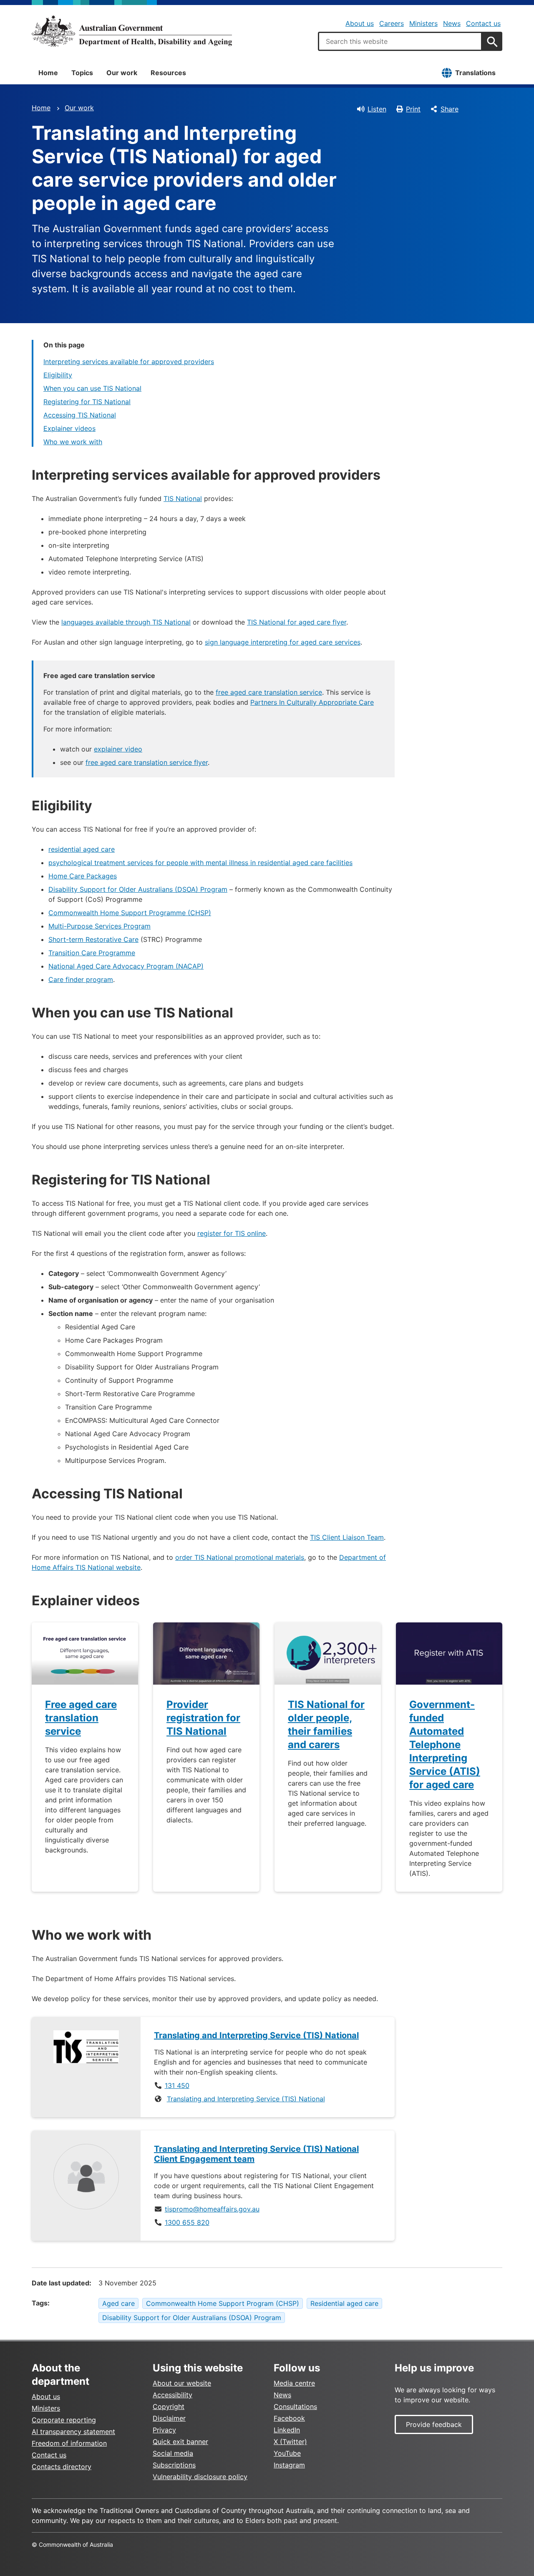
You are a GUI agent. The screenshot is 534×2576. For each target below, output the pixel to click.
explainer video (118, 749)
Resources (168, 73)
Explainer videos (69, 428)
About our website (182, 2383)
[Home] (132, 31)
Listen (377, 109)
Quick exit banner (180, 2442)
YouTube (287, 2453)
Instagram (289, 2465)
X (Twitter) (290, 2442)
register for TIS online (232, 1233)
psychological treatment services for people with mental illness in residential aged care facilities (200, 863)
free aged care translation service (269, 692)
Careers (392, 23)
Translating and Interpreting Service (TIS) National (246, 2099)
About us (360, 23)
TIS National (183, 498)
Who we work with (73, 442)
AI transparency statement (73, 2432)
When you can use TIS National (92, 388)
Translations (475, 73)
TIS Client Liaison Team (347, 1537)
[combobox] (400, 41)
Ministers (423, 23)
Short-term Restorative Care (93, 939)
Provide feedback (434, 2424)
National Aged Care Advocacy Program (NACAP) (126, 966)
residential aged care (82, 849)
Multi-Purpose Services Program (99, 926)
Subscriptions (174, 2465)
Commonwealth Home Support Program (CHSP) (223, 2303)
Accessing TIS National (80, 415)
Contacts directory (62, 2467)
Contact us (483, 23)
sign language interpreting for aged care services (283, 642)
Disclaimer (169, 2418)
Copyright (169, 2406)
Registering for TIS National (87, 402)
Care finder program (81, 979)
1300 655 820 (187, 2222)
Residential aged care (344, 2303)
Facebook (289, 2418)
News (452, 23)
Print (413, 109)
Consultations (295, 2406)
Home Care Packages (83, 876)
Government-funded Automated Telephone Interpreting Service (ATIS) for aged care (445, 1745)
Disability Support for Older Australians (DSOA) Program (138, 889)
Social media (173, 2453)
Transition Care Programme (92, 953)
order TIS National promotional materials (240, 1557)
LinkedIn (287, 2430)
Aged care (118, 2303)
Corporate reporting (64, 2420)
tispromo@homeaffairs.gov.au (212, 2209)
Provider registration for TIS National (203, 1718)
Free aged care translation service (81, 1718)
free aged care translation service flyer (147, 762)
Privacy (164, 2430)
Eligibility (58, 375)
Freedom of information (69, 2443)
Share (450, 109)
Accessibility (173, 2395)
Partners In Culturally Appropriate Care (312, 702)
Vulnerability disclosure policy (200, 2477)
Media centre (294, 2383)
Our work (122, 73)
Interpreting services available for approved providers (129, 362)
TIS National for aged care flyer (297, 622)
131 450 (177, 2085)
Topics (82, 73)
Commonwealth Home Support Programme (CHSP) (130, 913)
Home (48, 73)
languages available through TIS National (126, 622)
